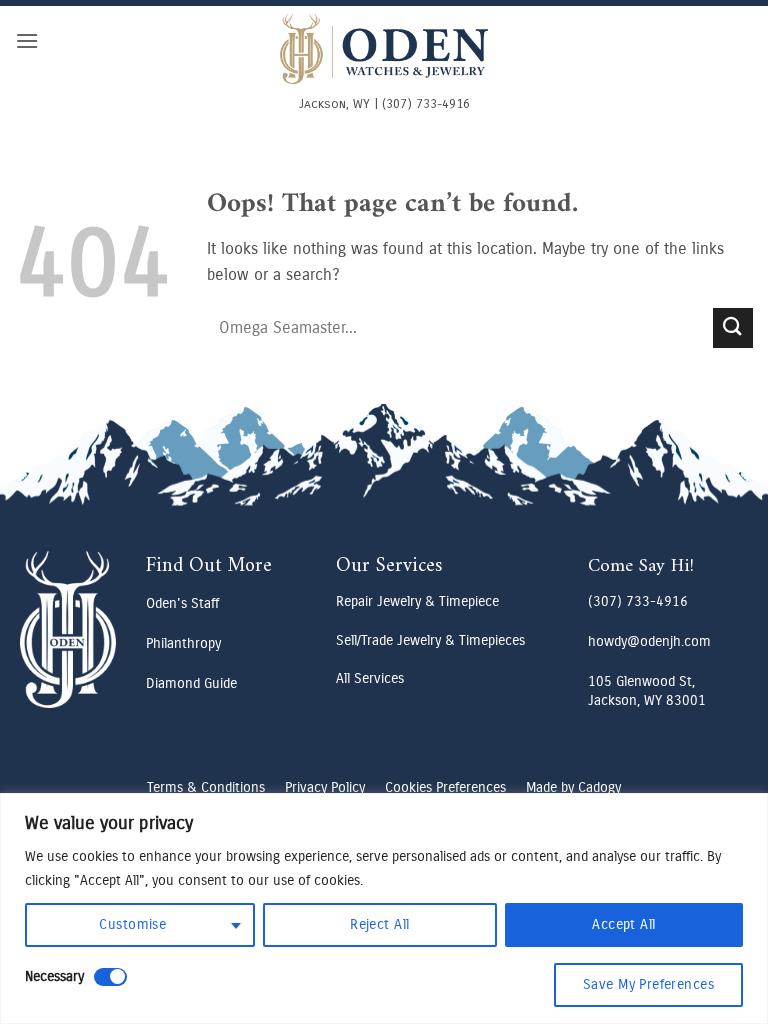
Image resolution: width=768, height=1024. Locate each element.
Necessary (54, 976)
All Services (370, 678)
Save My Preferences (648, 984)
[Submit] (733, 327)
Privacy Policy (325, 787)
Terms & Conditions (206, 787)
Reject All (379, 924)
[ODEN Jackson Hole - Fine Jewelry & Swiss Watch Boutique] (384, 49)
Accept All (623, 924)
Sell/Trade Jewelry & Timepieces (430, 640)
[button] (27, 40)
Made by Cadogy (573, 787)
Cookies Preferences (445, 787)
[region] (384, 908)
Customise (132, 924)
